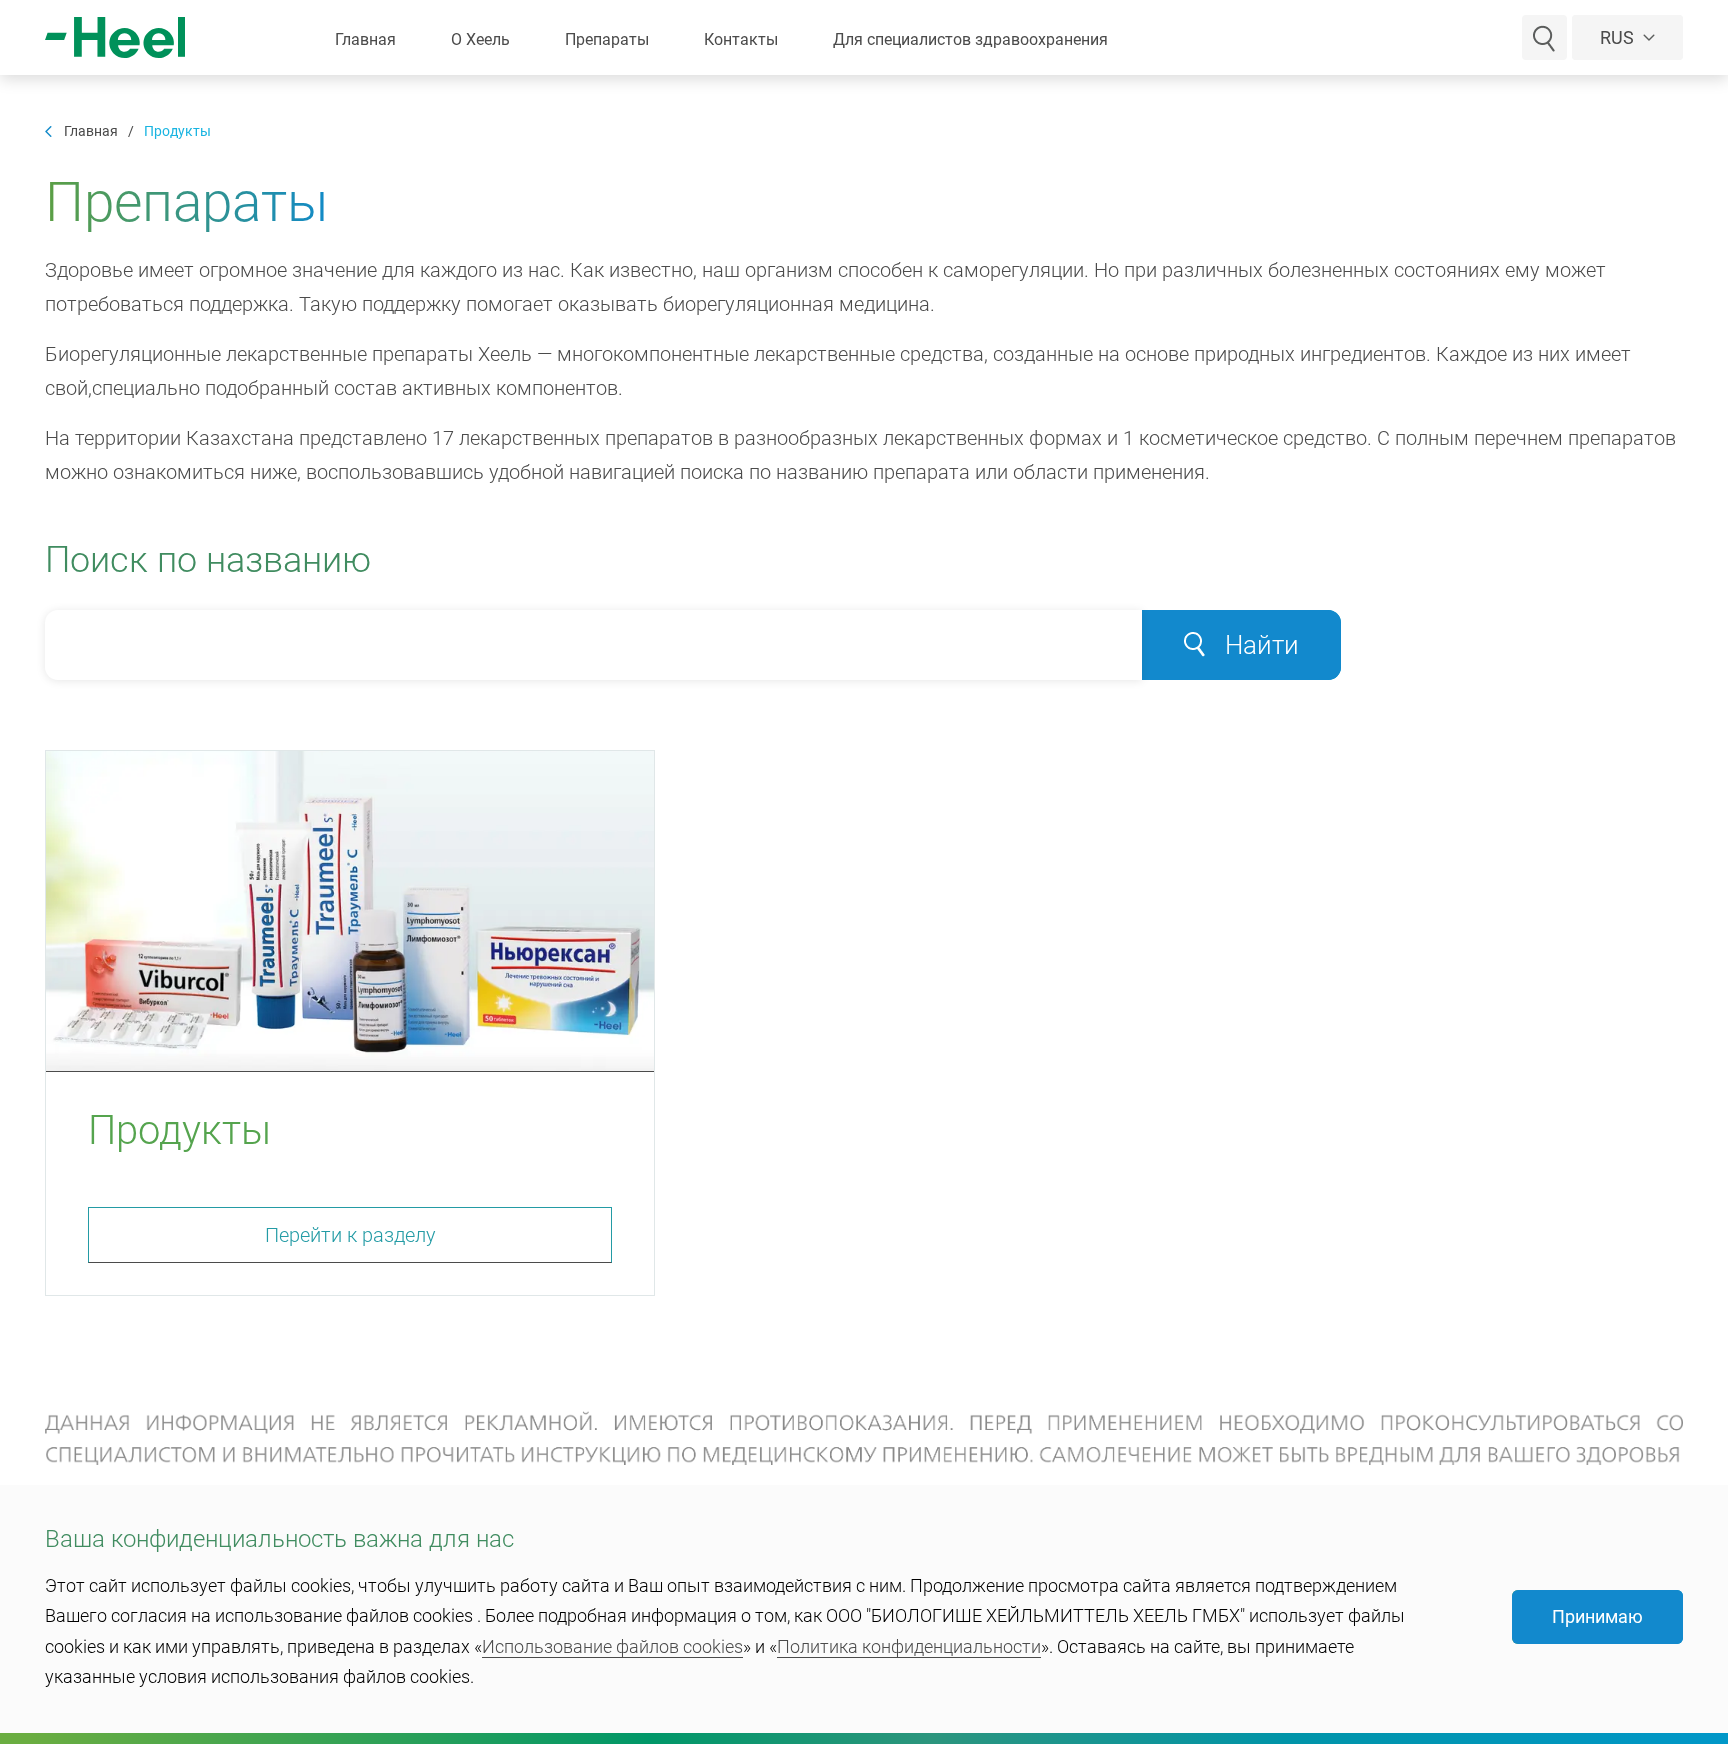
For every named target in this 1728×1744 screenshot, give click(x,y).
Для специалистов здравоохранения (970, 39)
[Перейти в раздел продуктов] (350, 911)
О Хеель (480, 39)
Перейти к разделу (350, 1235)
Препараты (607, 39)
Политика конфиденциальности (909, 1646)
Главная (365, 39)
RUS (1619, 37)
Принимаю (1597, 1616)
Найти (1262, 645)
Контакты (741, 39)
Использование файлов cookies (612, 1646)
